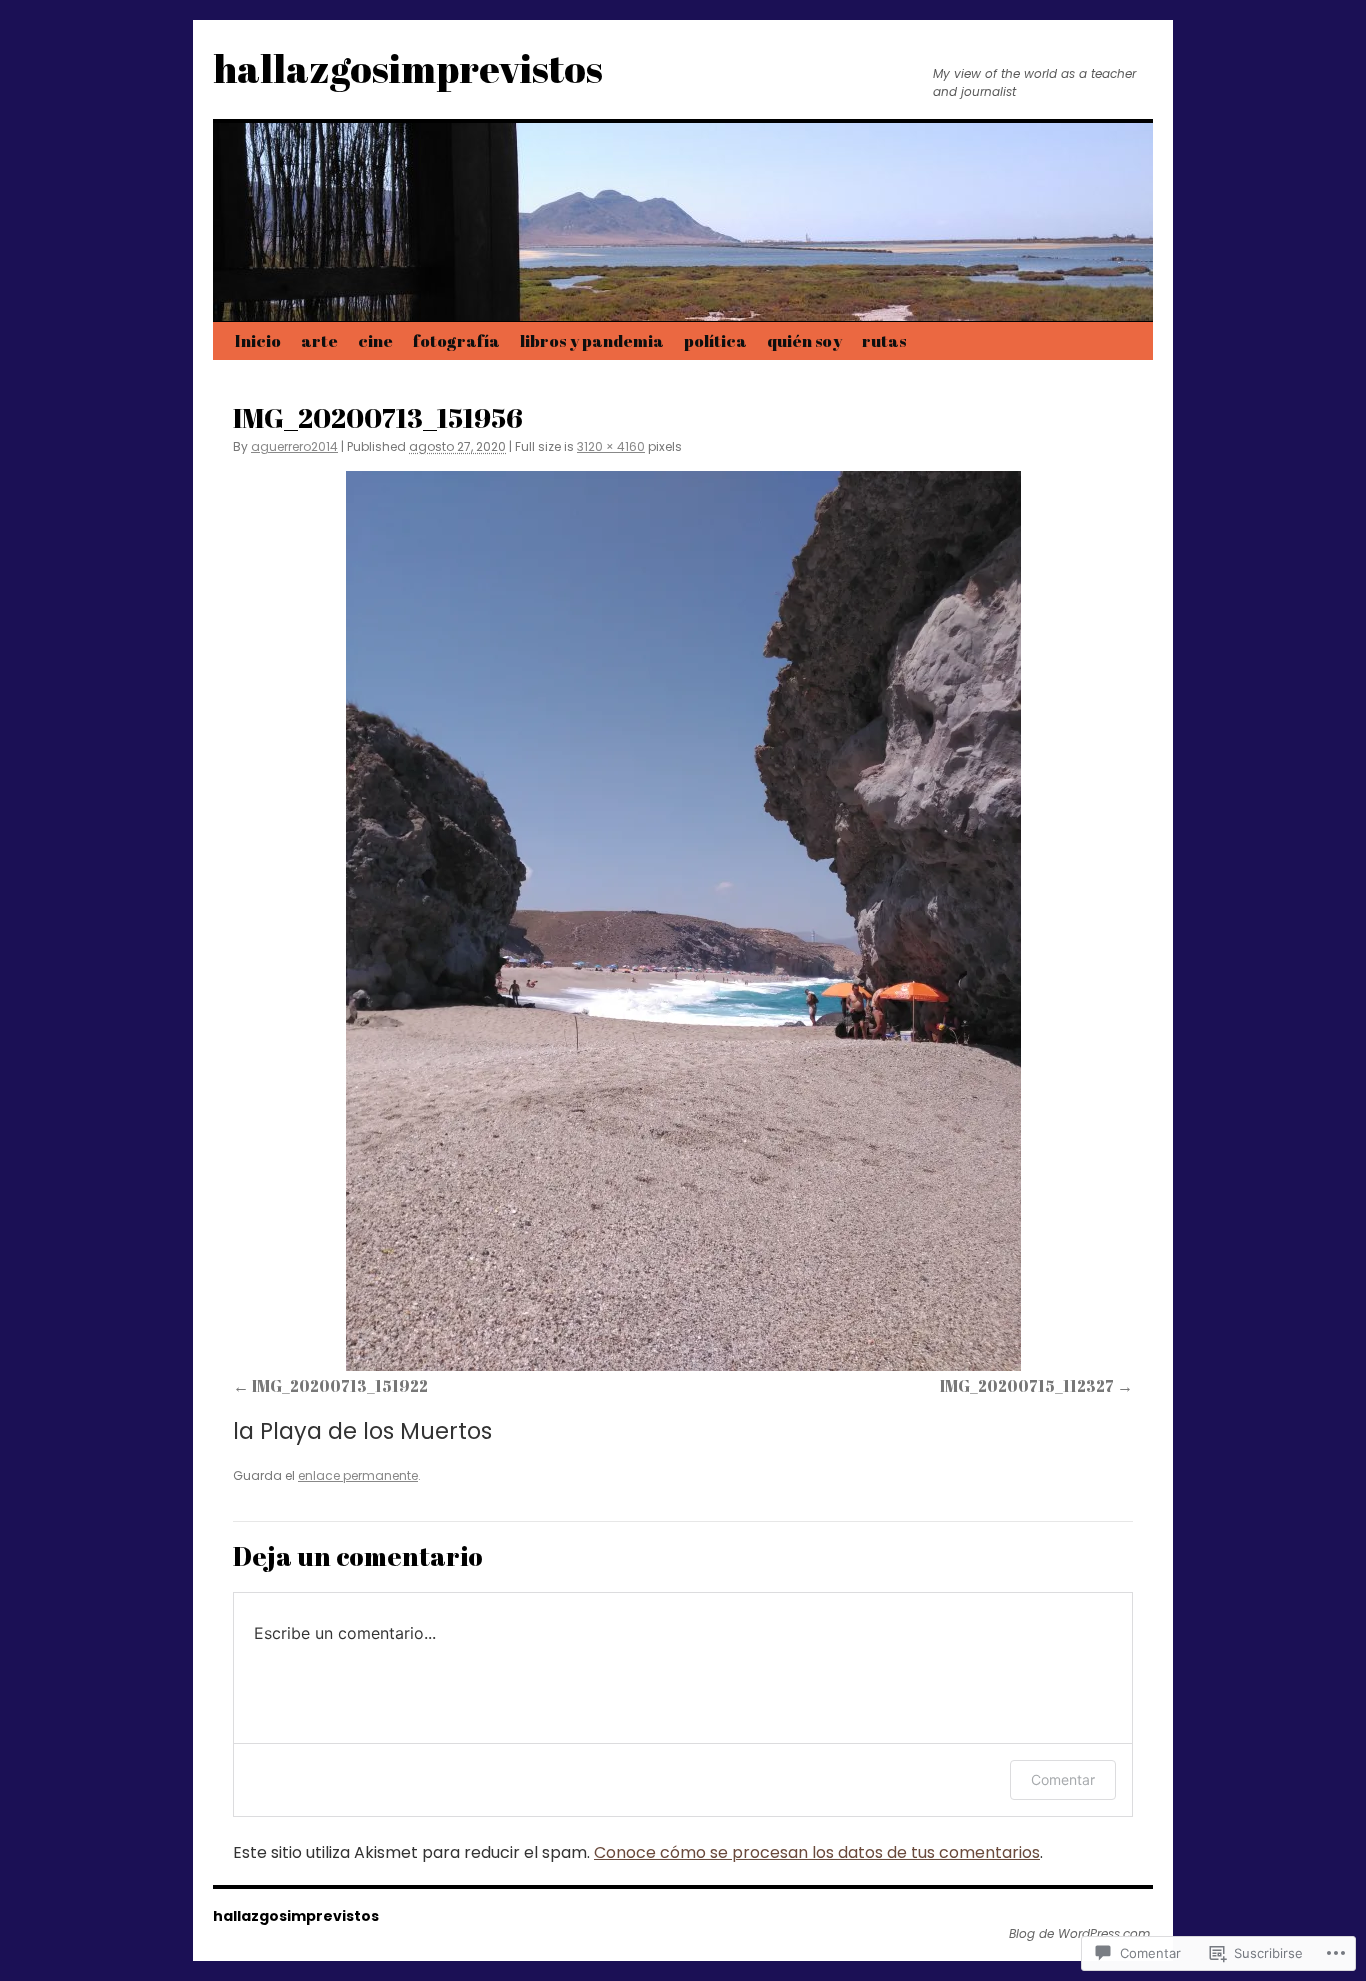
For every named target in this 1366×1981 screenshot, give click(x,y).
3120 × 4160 (611, 446)
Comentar (1063, 1779)
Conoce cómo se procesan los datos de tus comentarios (817, 1852)
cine (375, 340)
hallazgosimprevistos (408, 68)
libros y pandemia (592, 340)
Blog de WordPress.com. (1081, 1934)
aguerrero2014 (294, 446)
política (715, 340)
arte (319, 340)
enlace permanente (358, 1475)
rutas (884, 340)
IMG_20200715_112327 (1027, 1386)
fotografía (456, 340)
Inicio (258, 340)
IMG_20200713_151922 (340, 1386)
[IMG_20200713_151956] (683, 921)
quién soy (804, 340)
